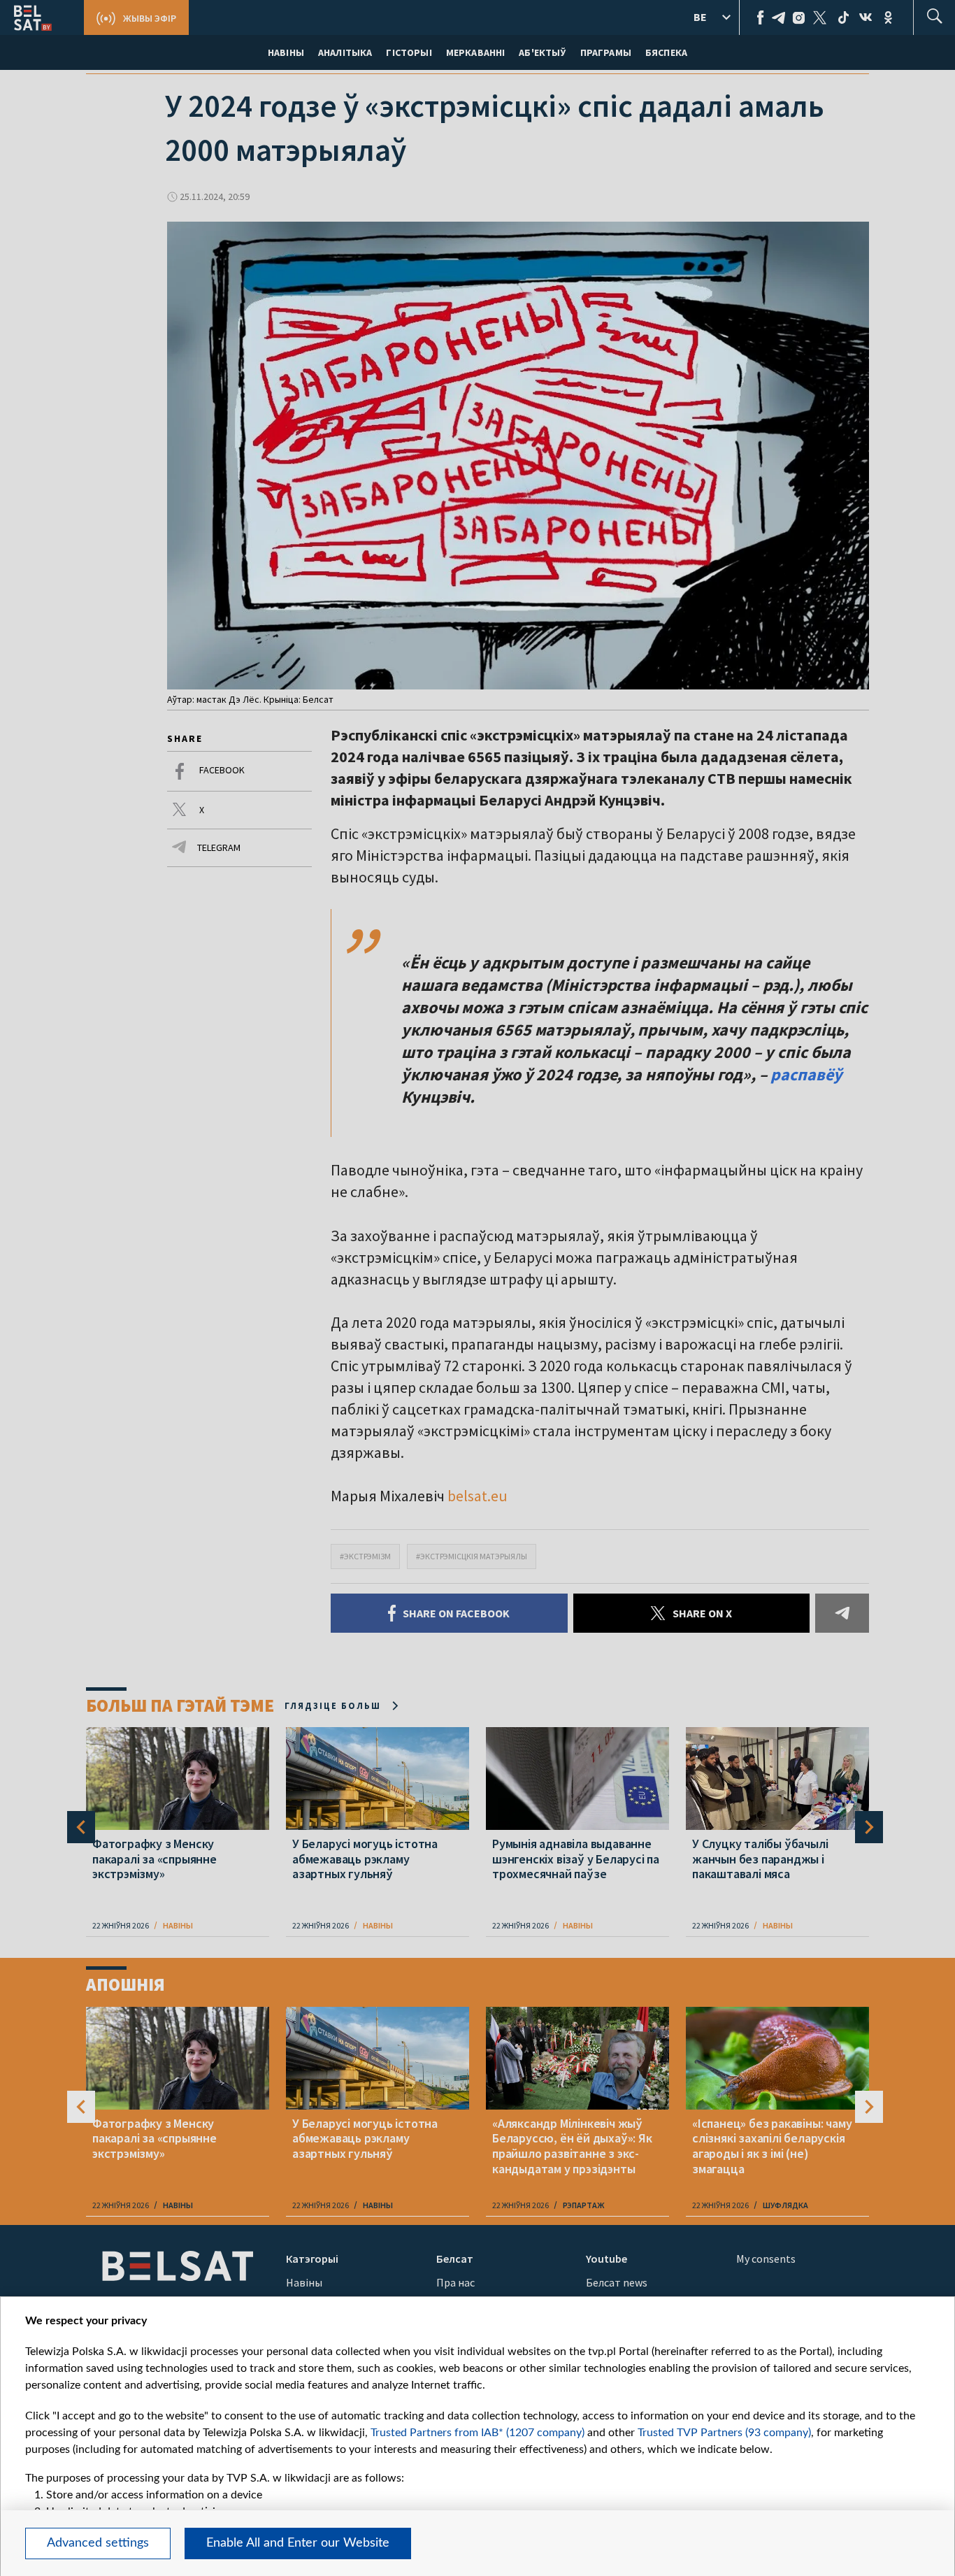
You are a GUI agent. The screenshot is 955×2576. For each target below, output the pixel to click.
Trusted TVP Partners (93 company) (724, 2433)
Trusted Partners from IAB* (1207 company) (477, 2433)
